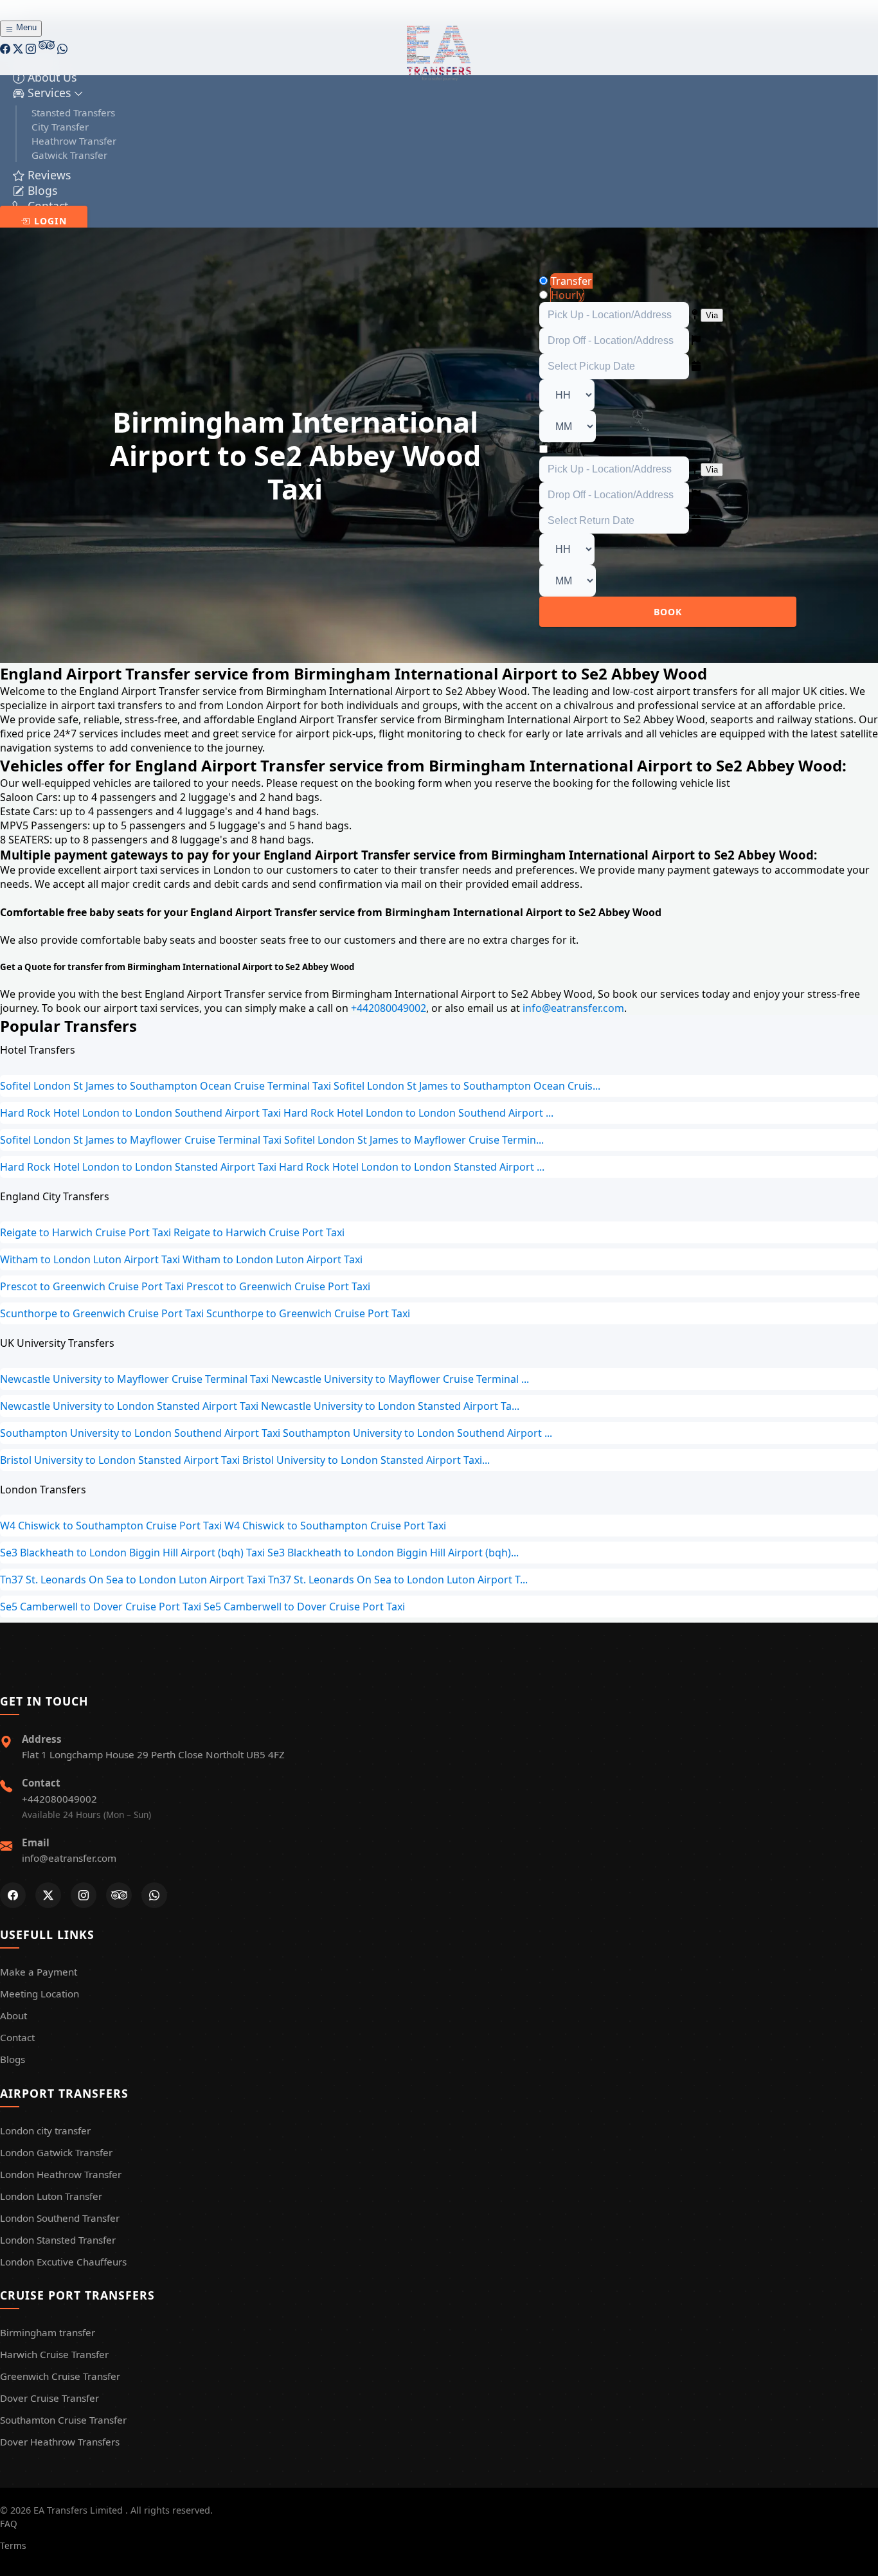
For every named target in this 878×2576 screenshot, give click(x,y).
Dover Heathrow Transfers (60, 2442)
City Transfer (60, 127)
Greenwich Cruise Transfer (60, 2376)
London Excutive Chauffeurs (63, 2262)
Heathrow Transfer (74, 141)
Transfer (571, 281)
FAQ (9, 2524)
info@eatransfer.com (572, 1008)
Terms (13, 2545)
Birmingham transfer (48, 2332)
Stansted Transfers (73, 113)
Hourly (567, 295)
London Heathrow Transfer (61, 2174)
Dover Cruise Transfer (49, 2398)
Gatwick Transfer (69, 155)
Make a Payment (39, 1972)
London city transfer (45, 2130)
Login (49, 221)
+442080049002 (387, 1008)
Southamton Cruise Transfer (63, 2420)
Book (668, 612)
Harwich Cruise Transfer (54, 2354)
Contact (17, 2037)
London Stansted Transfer (58, 2240)
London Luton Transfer (51, 2196)
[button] (48, 93)
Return (567, 449)
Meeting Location (40, 1994)
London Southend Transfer (60, 2218)
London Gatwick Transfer (56, 2152)
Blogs (13, 2059)
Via (712, 315)
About (13, 2015)
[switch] (543, 449)
